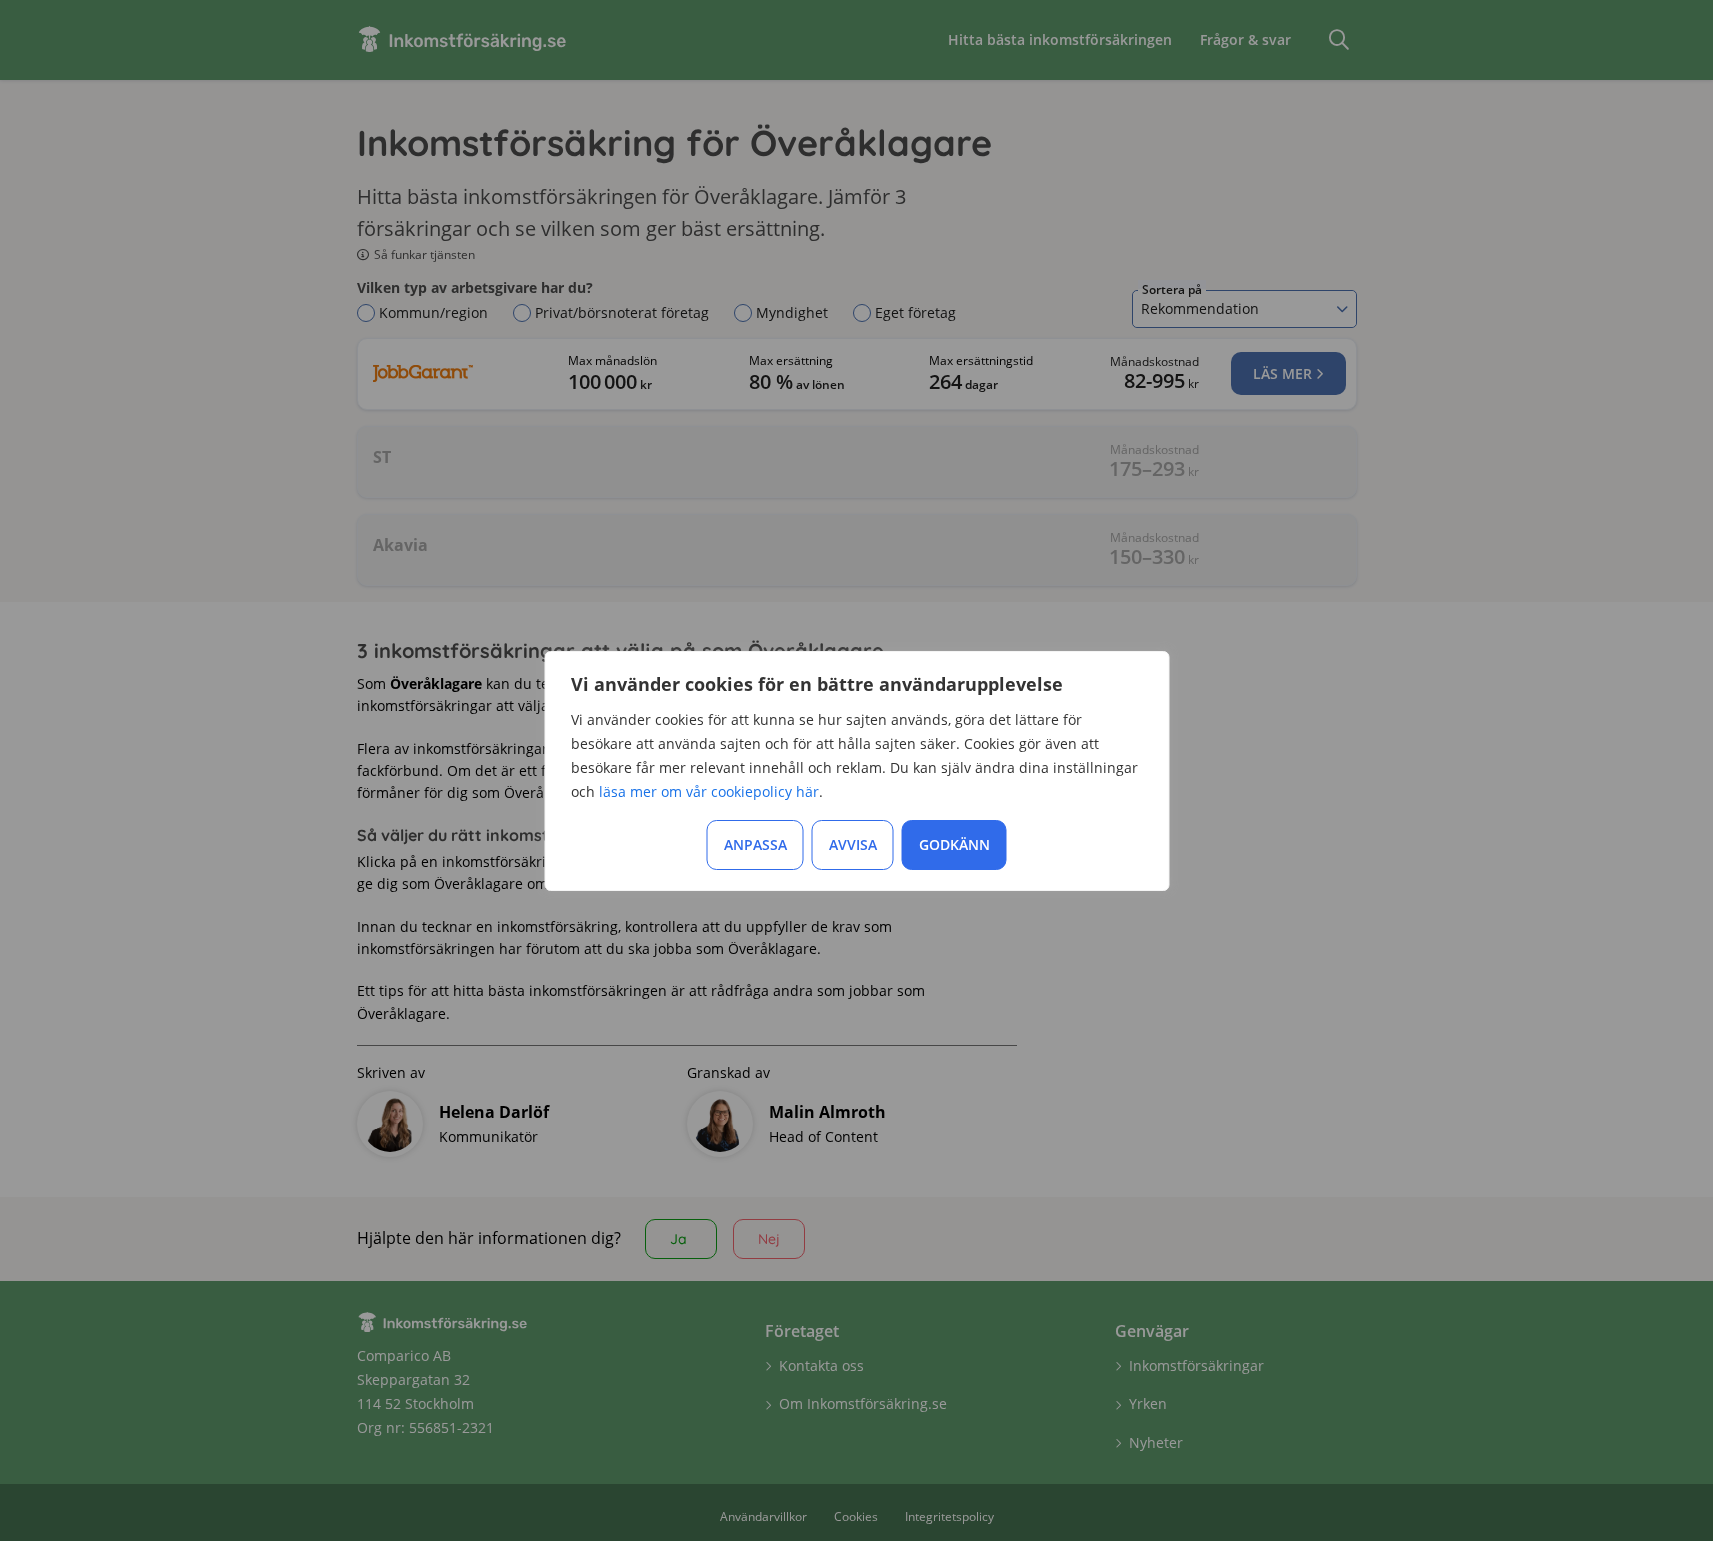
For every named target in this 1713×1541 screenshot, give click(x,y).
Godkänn (954, 844)
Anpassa (755, 844)
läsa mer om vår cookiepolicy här (709, 791)
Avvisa (853, 844)
